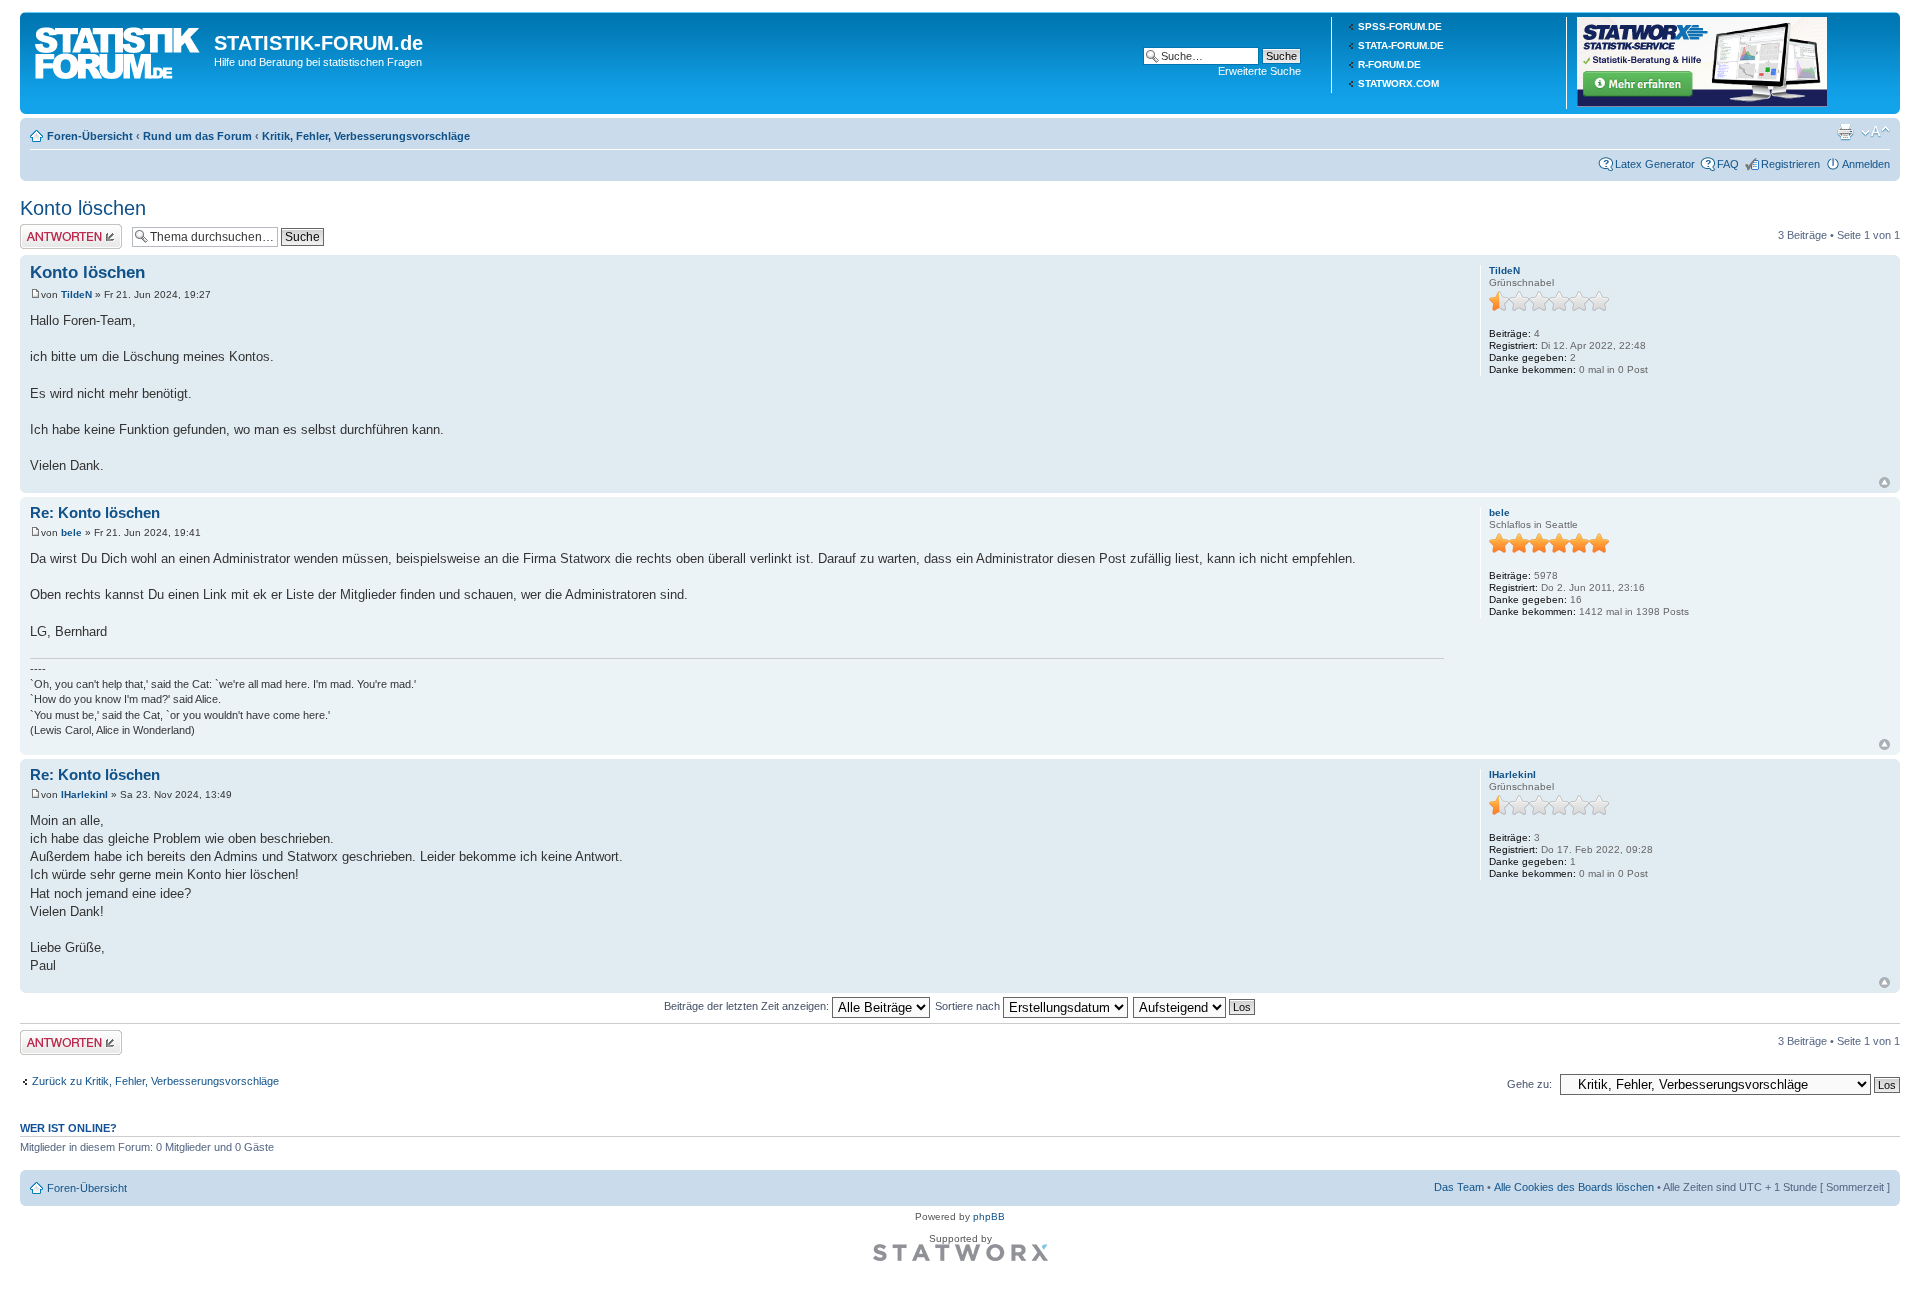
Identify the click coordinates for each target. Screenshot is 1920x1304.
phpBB (989, 1216)
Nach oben (1884, 482)
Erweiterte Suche (1259, 71)
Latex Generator (1655, 164)
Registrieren (1790, 164)
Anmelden (1866, 164)
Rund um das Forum (197, 136)
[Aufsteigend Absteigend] (1195, 1006)
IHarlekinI (84, 794)
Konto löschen (83, 208)
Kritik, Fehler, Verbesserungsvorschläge (366, 136)
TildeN (76, 294)
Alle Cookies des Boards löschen (1574, 1187)
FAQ (1728, 164)
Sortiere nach (969, 1006)
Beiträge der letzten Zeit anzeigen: (748, 1006)
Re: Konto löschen (95, 512)
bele (71, 532)
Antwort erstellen (60, 230)
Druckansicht (1845, 132)
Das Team (1459, 1187)
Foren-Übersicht (90, 136)
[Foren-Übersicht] (119, 49)
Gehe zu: (1529, 1084)
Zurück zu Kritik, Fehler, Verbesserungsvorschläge (155, 1081)
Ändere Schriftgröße (1875, 132)
